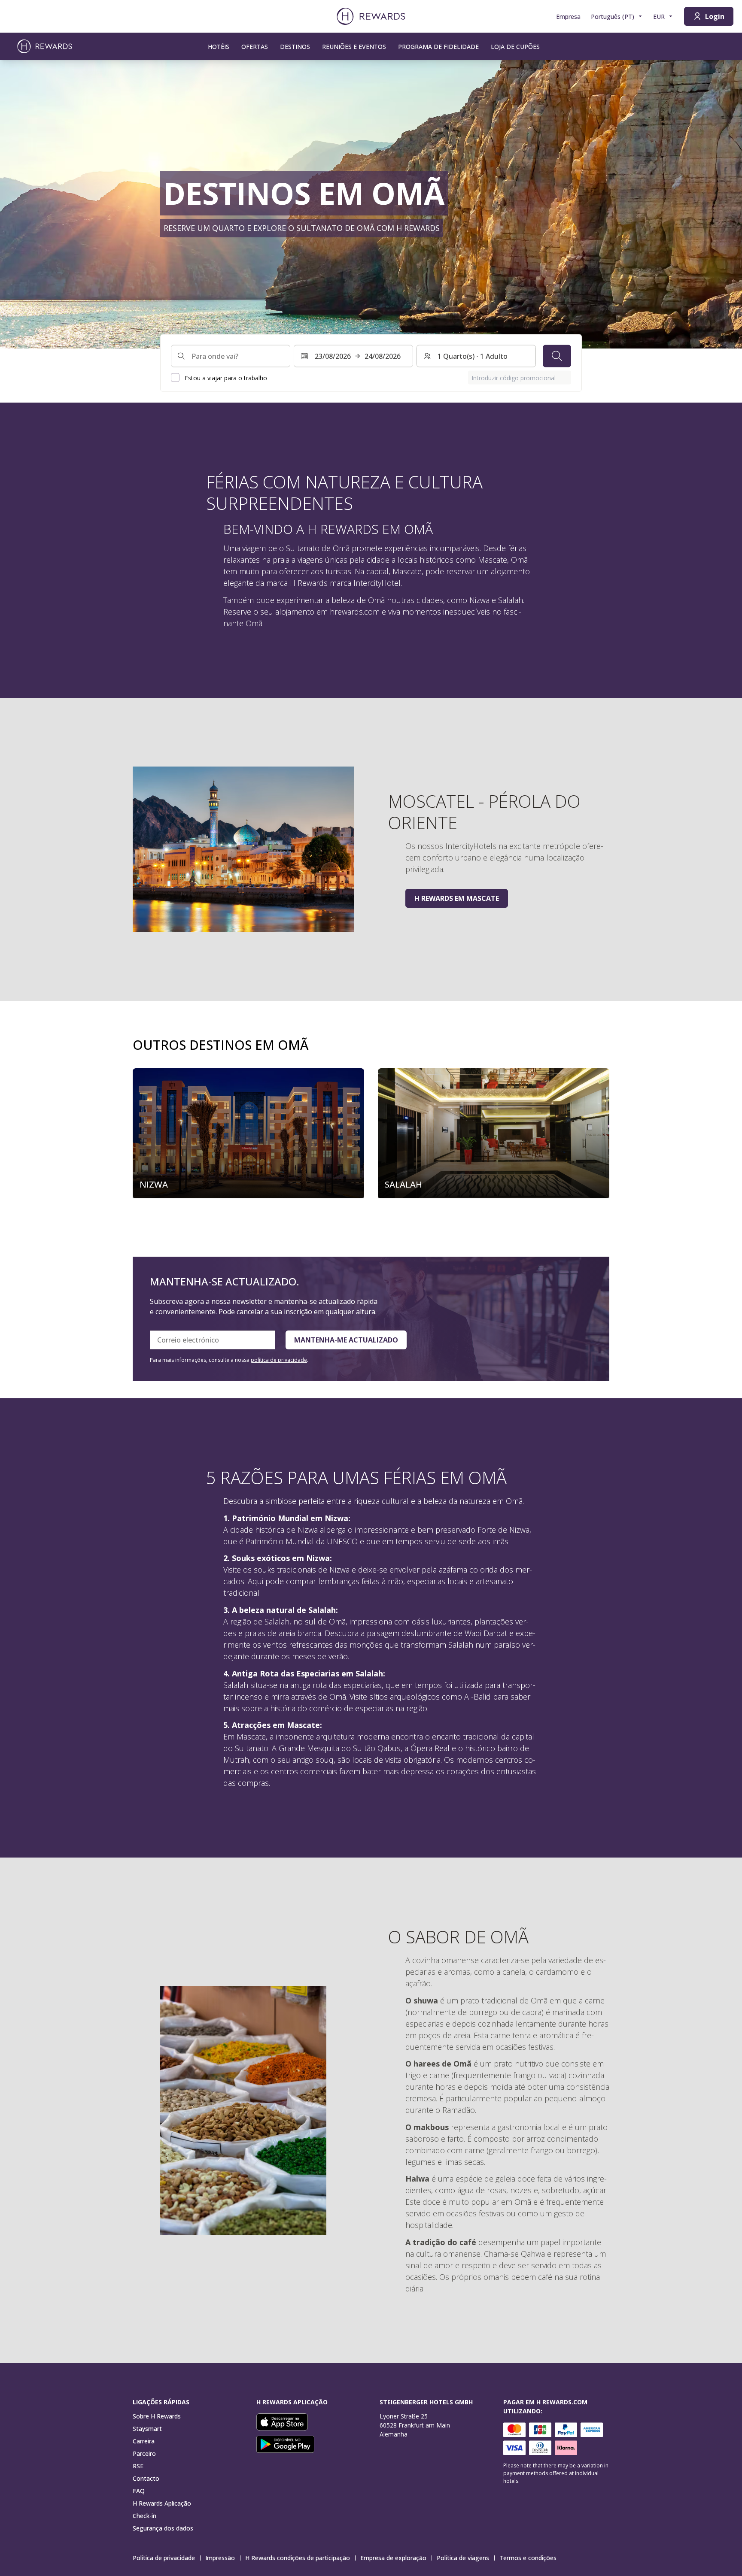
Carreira (144, 2441)
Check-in (144, 2516)
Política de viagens (463, 2558)
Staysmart (147, 2429)
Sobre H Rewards (157, 2416)
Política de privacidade (164, 2558)
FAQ (139, 2491)
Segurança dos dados (163, 2528)
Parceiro (144, 2453)
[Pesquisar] (557, 356)
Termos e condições (528, 2558)
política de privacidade (279, 1360)
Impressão (220, 2558)
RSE (138, 2466)
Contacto (146, 2478)
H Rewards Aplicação (162, 2503)
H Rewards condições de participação (298, 2558)
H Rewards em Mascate (457, 898)
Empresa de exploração (393, 2558)
